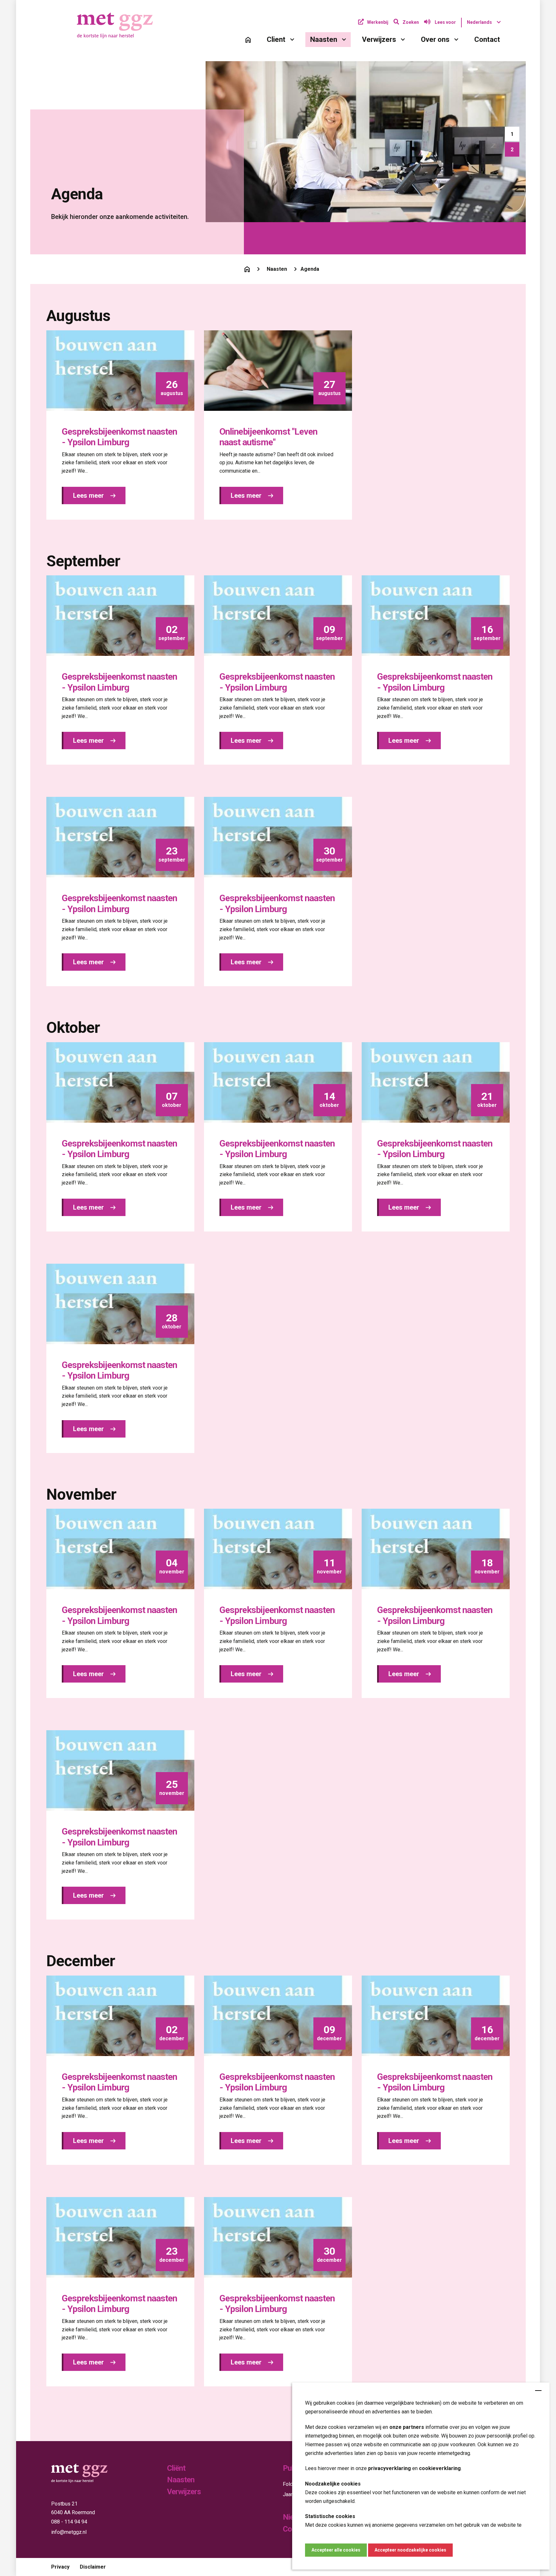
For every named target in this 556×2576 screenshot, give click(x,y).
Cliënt (176, 2468)
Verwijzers (379, 39)
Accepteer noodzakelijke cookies (410, 2550)
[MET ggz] (117, 25)
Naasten (324, 39)
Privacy (60, 2567)
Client (276, 39)
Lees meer (89, 495)
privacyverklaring (389, 2468)
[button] (512, 134)
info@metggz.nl (69, 2532)
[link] (248, 40)
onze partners (407, 2427)
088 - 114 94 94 (69, 2522)
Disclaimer (93, 2567)
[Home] (248, 40)
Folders (292, 2484)
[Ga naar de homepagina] (247, 269)
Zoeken (411, 22)
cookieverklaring (440, 2468)
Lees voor (445, 22)
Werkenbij (378, 22)
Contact (487, 39)
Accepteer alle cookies (336, 2550)
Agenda (310, 269)
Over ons (435, 39)
